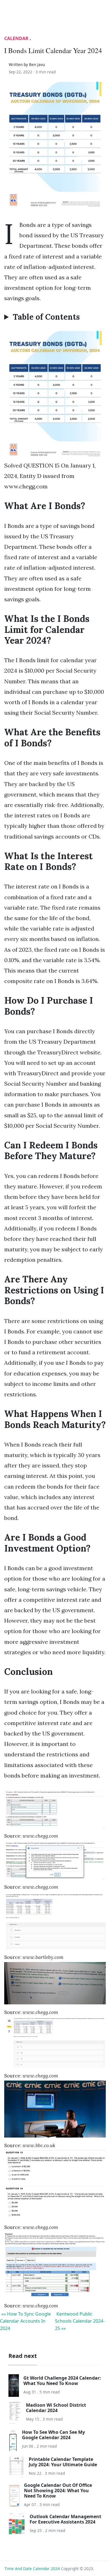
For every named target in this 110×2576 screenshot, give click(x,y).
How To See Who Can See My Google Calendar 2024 (53, 2435)
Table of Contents (46, 317)
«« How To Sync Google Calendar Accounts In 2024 (25, 2321)
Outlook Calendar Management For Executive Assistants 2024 (65, 2519)
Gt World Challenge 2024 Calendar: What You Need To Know (62, 2381)
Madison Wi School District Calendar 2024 (56, 2408)
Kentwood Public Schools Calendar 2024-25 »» (80, 2321)
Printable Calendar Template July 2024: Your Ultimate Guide (63, 2462)
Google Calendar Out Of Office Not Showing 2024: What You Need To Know (58, 2491)
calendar (16, 38)
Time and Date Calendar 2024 (32, 2569)
